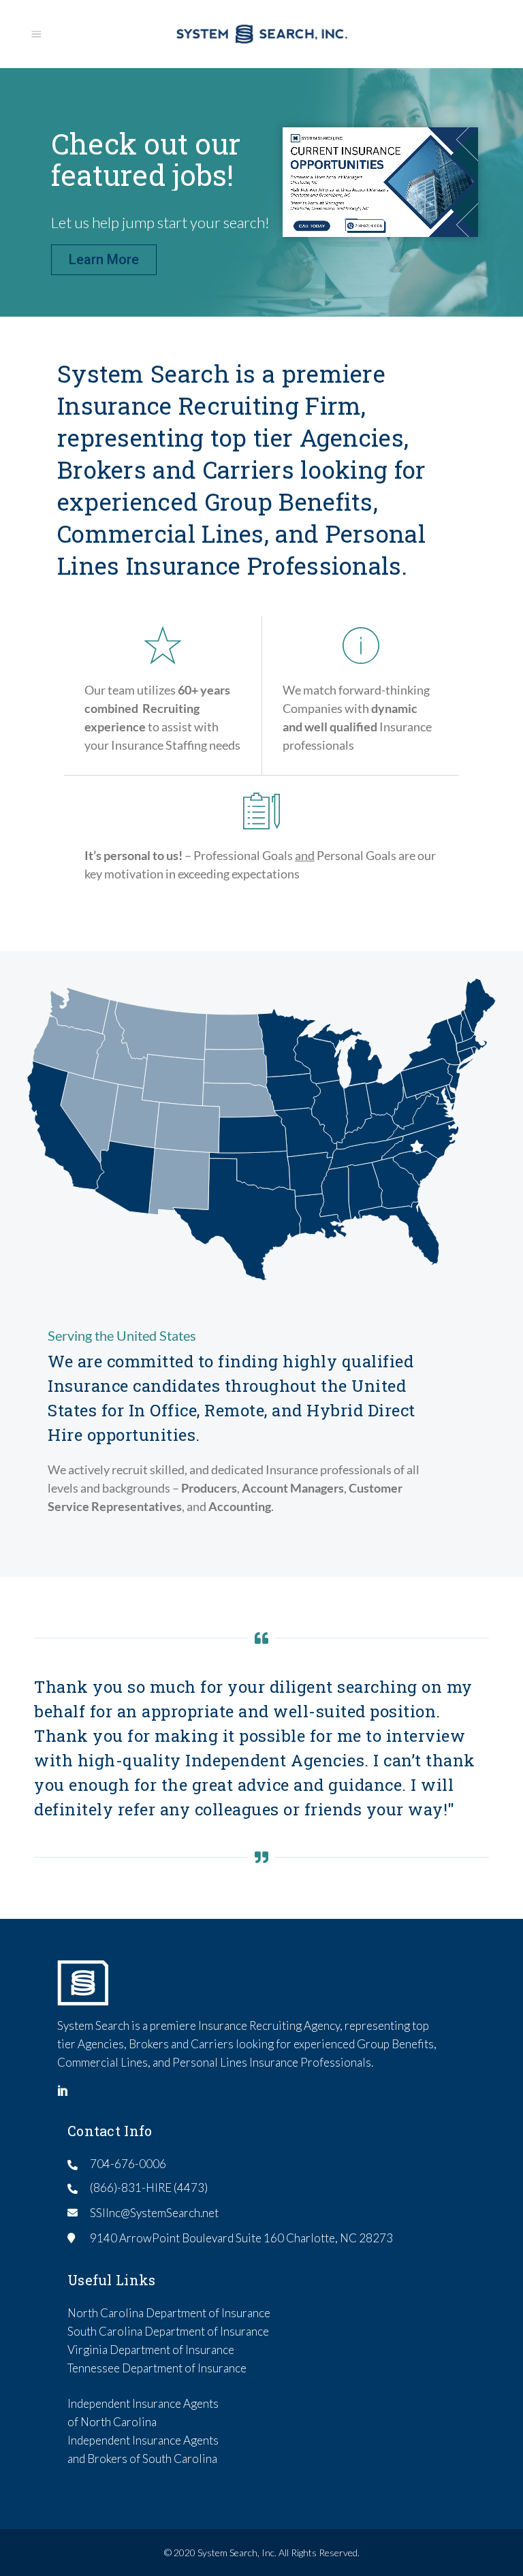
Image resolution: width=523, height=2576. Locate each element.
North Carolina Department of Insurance (169, 2313)
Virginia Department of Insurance (151, 2350)
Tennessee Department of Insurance (157, 2368)
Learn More (104, 259)
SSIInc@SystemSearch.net (154, 2213)
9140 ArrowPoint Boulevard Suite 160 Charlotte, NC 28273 (241, 2238)
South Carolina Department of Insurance (168, 2331)
